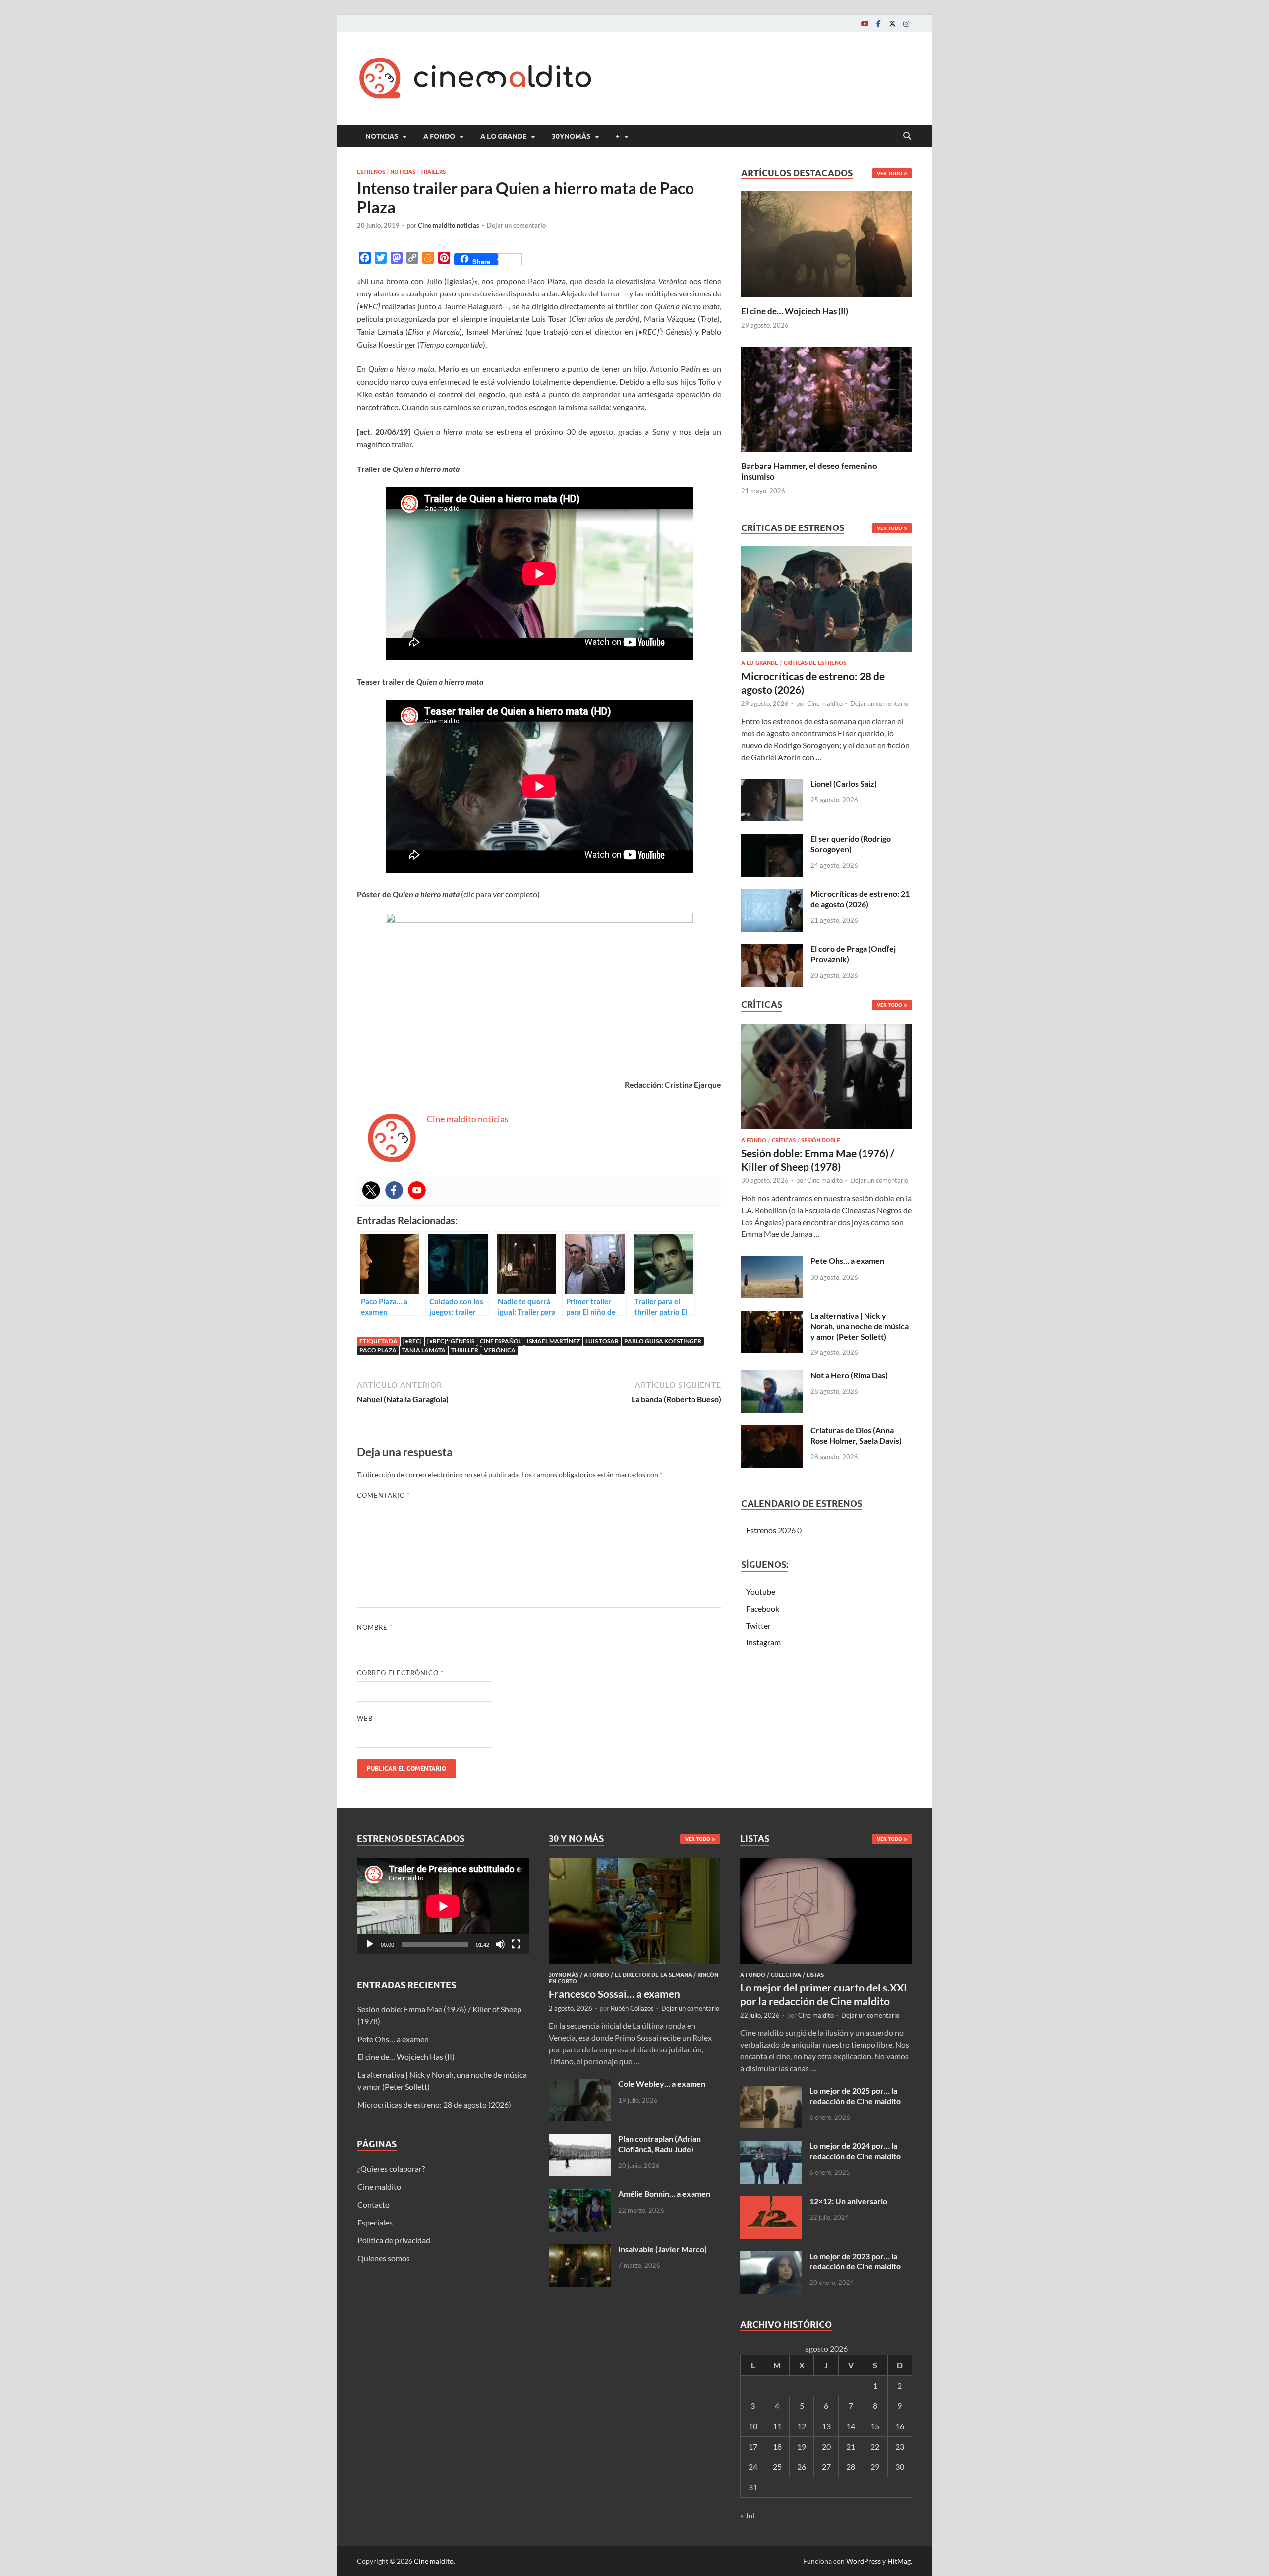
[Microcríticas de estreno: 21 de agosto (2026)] (772, 895)
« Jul (748, 2515)
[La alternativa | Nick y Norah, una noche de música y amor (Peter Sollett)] (772, 1317)
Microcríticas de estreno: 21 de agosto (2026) (860, 899)
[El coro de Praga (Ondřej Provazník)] (772, 950)
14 (851, 2426)
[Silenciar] (500, 1944)
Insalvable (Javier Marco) (663, 2249)
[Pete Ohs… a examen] (772, 1261)
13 (826, 2426)
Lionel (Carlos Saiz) (844, 784)
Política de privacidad (394, 2240)
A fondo (439, 136)
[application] (443, 1906)
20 (826, 2446)
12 (802, 2426)
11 (777, 2426)
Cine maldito (825, 703)
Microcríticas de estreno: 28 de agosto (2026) (434, 2104)
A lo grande (503, 136)
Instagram (763, 1642)
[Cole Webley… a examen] (580, 2084)
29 (875, 2467)
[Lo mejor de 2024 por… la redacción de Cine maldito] (771, 2146)
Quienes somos (384, 2258)
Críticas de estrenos (815, 663)
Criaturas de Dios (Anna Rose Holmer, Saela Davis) (856, 1435)
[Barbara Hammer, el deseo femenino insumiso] (827, 398)
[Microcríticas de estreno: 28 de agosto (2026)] (827, 602)
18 (777, 2446)
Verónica (500, 1350)
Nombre (375, 1627)
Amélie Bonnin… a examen (664, 2194)
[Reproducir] (370, 1944)
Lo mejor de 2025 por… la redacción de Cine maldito (855, 2096)
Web (365, 1718)
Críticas (784, 1140)
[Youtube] (865, 24)
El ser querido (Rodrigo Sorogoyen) (851, 844)
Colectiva (786, 1975)
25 (777, 2467)
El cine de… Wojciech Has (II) (795, 311)
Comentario (383, 1495)
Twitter (758, 1625)
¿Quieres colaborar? (391, 2169)
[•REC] (412, 1341)
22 (875, 2446)
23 (900, 2446)
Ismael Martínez (553, 1341)
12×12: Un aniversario (848, 2201)
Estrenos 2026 (771, 1530)
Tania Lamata (424, 1350)
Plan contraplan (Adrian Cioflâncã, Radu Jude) (660, 2144)
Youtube (761, 1592)
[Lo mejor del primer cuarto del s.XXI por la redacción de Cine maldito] (826, 1863)
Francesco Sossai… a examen (614, 1994)
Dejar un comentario (516, 225)
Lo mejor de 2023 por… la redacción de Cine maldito (855, 2261)
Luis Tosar (602, 1341)
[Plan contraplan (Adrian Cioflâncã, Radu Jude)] (580, 2139)
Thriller (465, 1350)
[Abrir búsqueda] (907, 136)
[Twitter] (892, 24)
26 (802, 2467)
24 (753, 2467)
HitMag (899, 2561)
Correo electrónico (400, 1673)
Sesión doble (821, 1140)
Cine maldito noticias (449, 225)
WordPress (864, 2561)
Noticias (382, 136)
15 (875, 2426)
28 (851, 2467)
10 (753, 2426)
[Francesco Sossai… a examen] (635, 1863)
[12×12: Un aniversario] (771, 2202)
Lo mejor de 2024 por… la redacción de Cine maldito (855, 2151)
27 (826, 2467)
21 (851, 2446)
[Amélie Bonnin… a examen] (580, 2195)
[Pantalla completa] (516, 1944)
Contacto (374, 2204)
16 (900, 2426)
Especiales (375, 2222)
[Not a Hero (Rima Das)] (772, 1376)
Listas (815, 1975)
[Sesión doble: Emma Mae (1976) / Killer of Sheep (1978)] (827, 1079)
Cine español (501, 1341)
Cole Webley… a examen (662, 2083)
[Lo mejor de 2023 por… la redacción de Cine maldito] (771, 2257)
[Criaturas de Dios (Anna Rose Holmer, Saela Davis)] (772, 1431)
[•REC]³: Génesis (451, 1341)
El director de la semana (653, 1975)
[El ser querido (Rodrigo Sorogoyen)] (772, 840)
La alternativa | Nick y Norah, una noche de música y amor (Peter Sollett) (860, 1326)
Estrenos (371, 172)
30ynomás (571, 136)
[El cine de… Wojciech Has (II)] (827, 243)
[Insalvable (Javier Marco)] (580, 2250)
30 (900, 2467)
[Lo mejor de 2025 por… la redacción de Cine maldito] (771, 2091)
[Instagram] (906, 24)
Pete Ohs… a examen (847, 1260)
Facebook (763, 1609)
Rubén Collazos (632, 2008)
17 (753, 2446)
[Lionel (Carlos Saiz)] (772, 785)
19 (802, 2446)
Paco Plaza (378, 1350)
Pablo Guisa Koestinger (663, 1341)
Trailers (433, 172)
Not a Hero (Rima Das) (849, 1375)
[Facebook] (878, 24)
